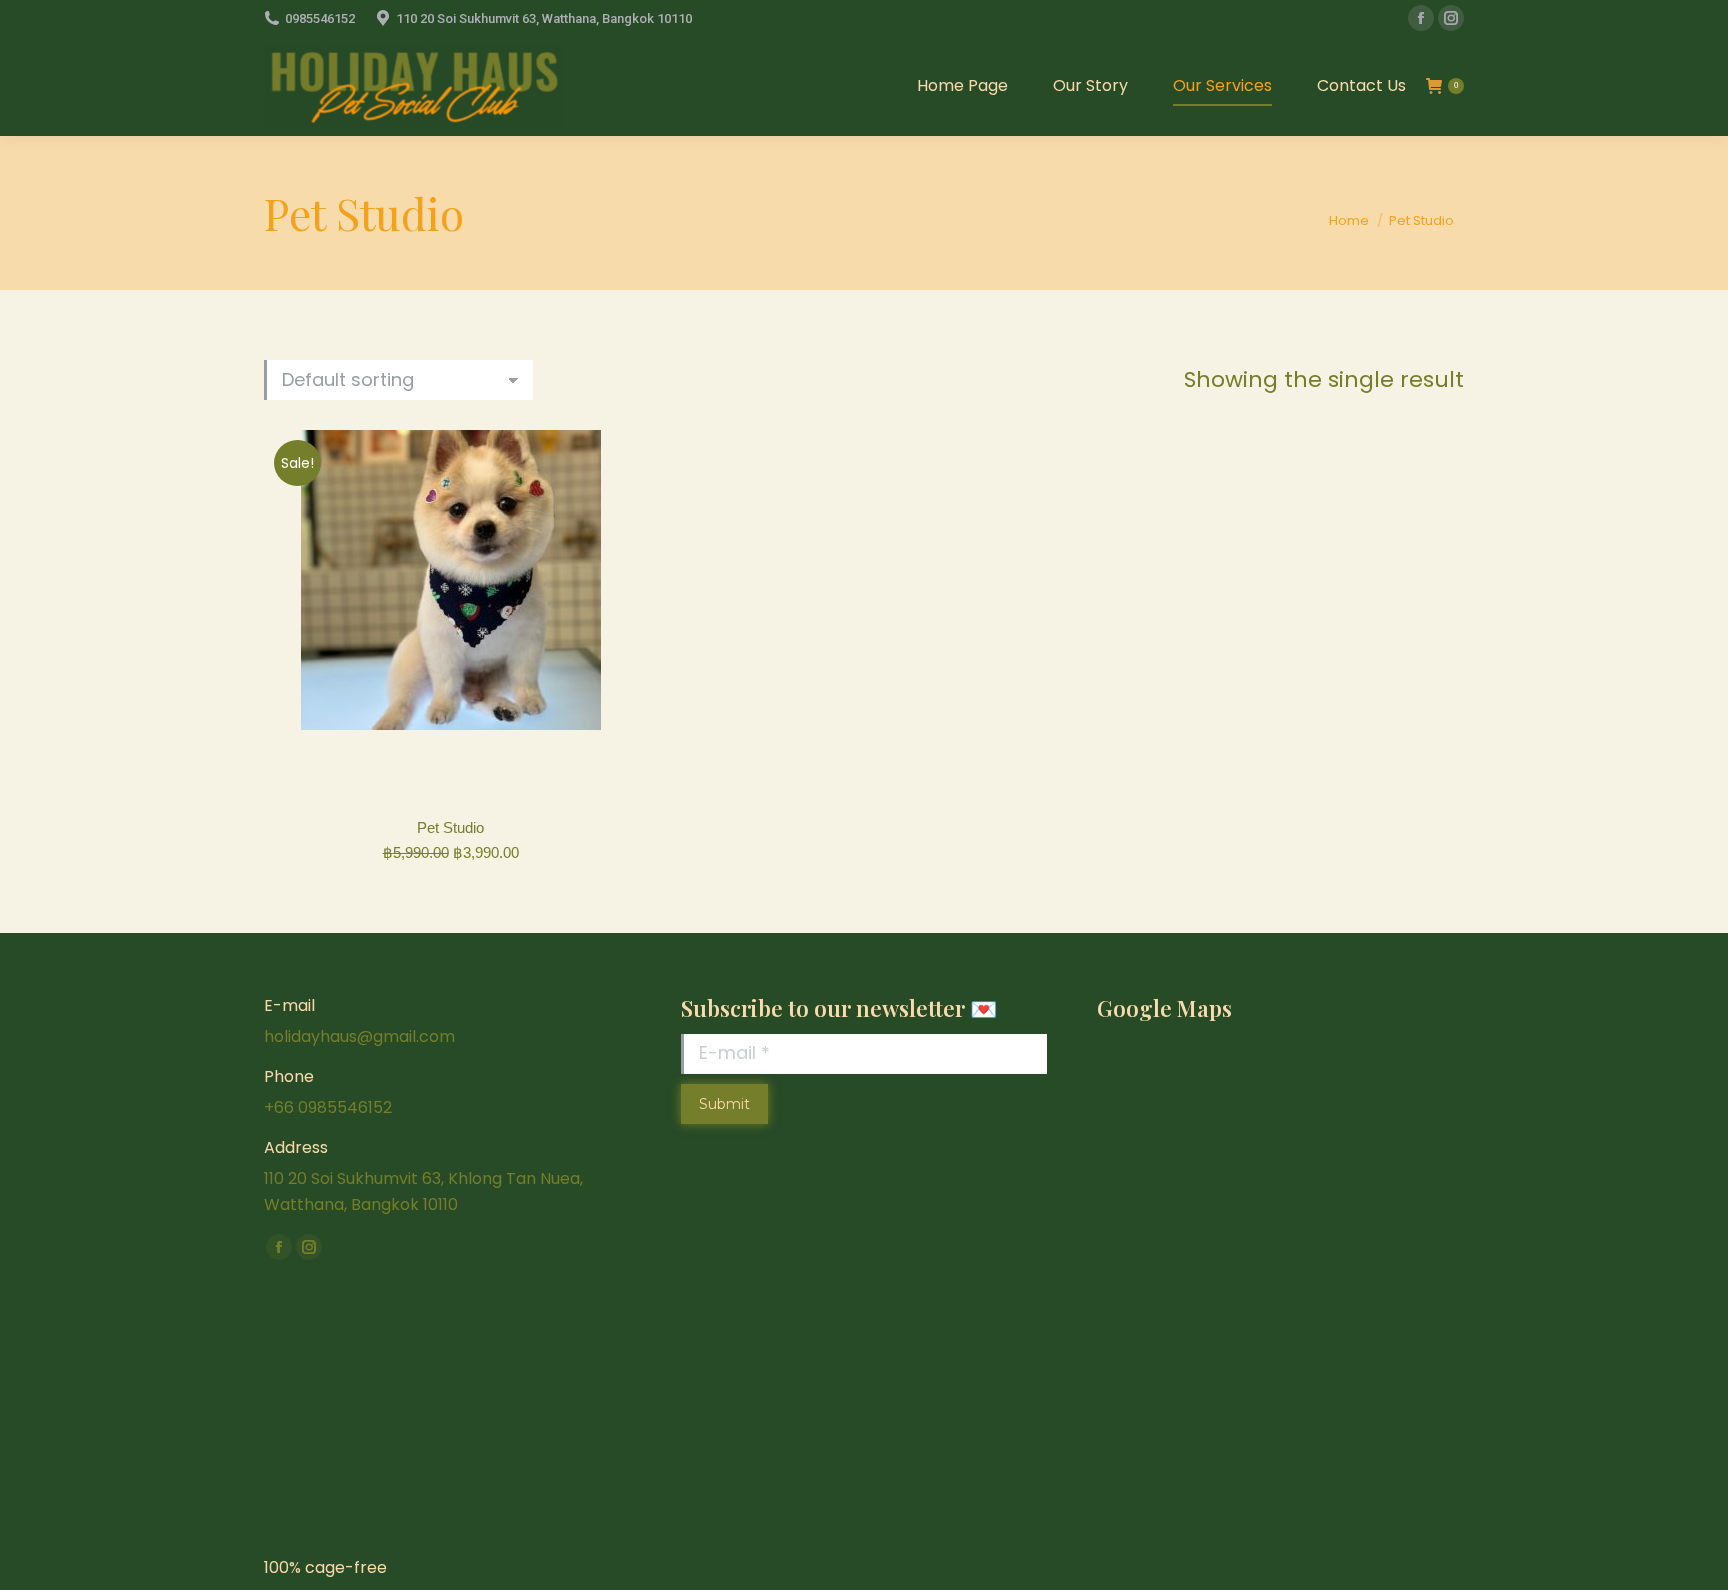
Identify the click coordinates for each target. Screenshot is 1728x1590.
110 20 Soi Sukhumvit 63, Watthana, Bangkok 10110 (544, 18)
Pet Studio (450, 827)
